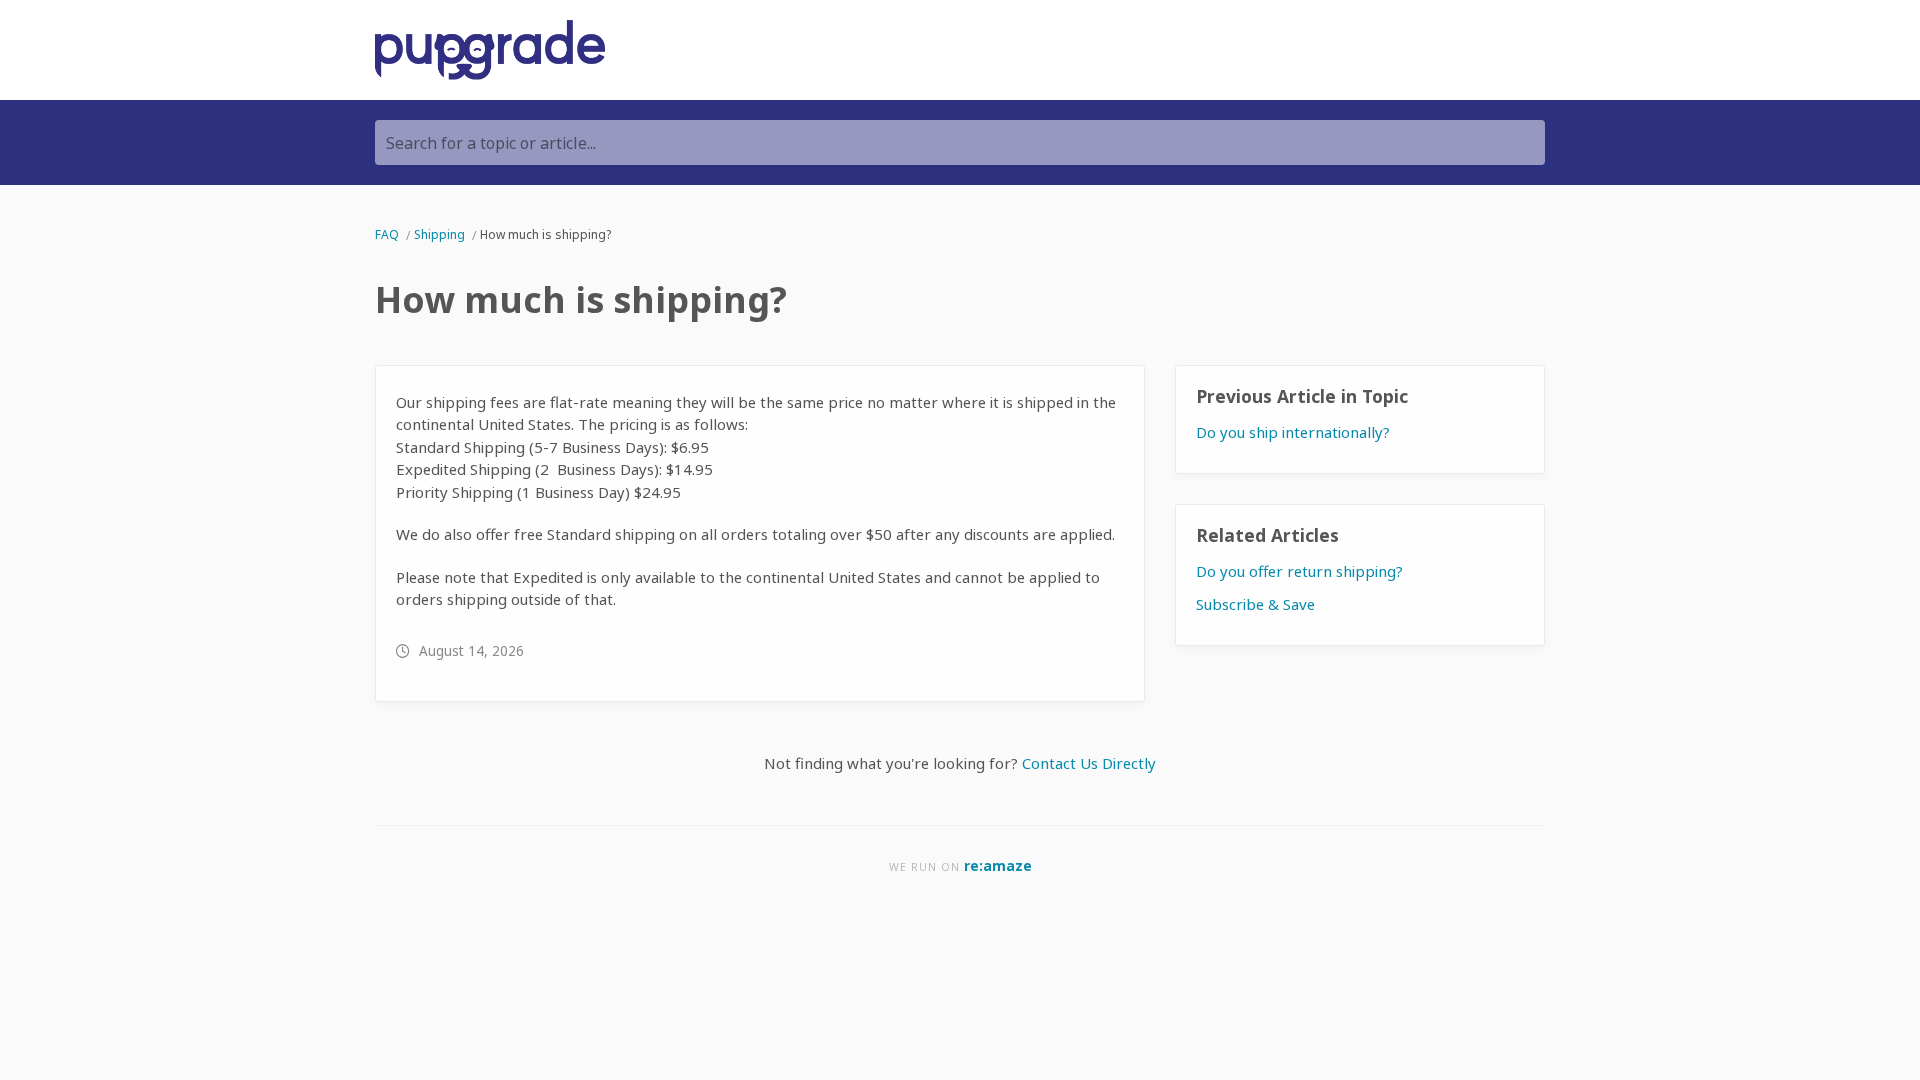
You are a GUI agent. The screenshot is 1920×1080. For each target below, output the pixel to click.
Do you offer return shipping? (1299, 571)
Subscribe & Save (1255, 604)
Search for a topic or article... (491, 143)
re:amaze (998, 865)
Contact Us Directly (1089, 763)
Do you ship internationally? (1293, 432)
